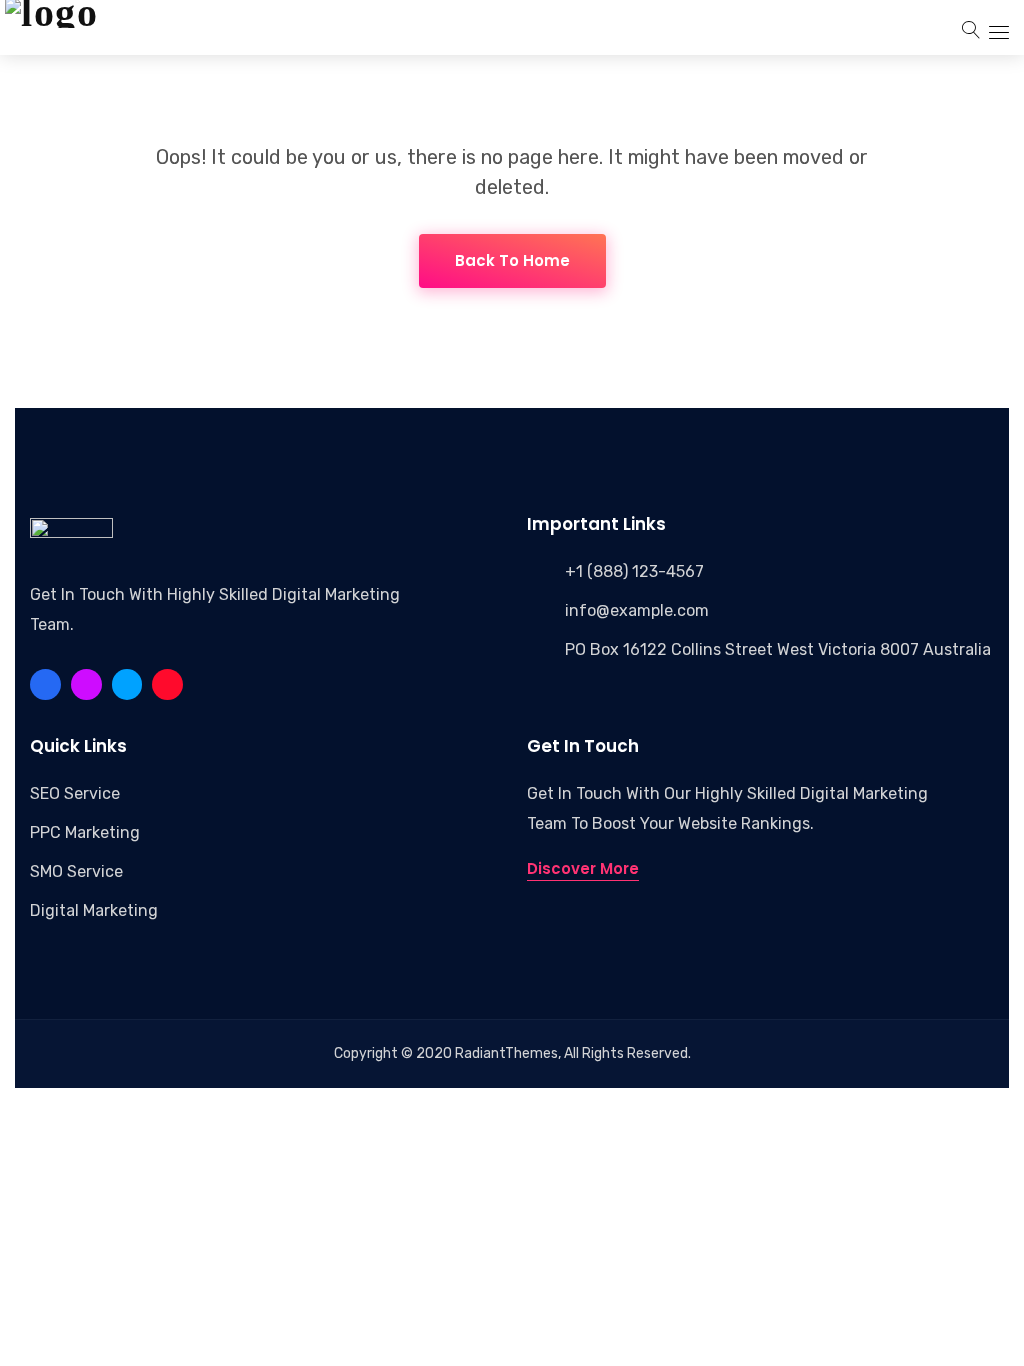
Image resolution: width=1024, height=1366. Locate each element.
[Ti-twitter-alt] (127, 684)
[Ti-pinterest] (86, 684)
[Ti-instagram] (167, 684)
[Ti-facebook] (45, 684)
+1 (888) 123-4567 (634, 571)
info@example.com (637, 610)
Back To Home (512, 260)
